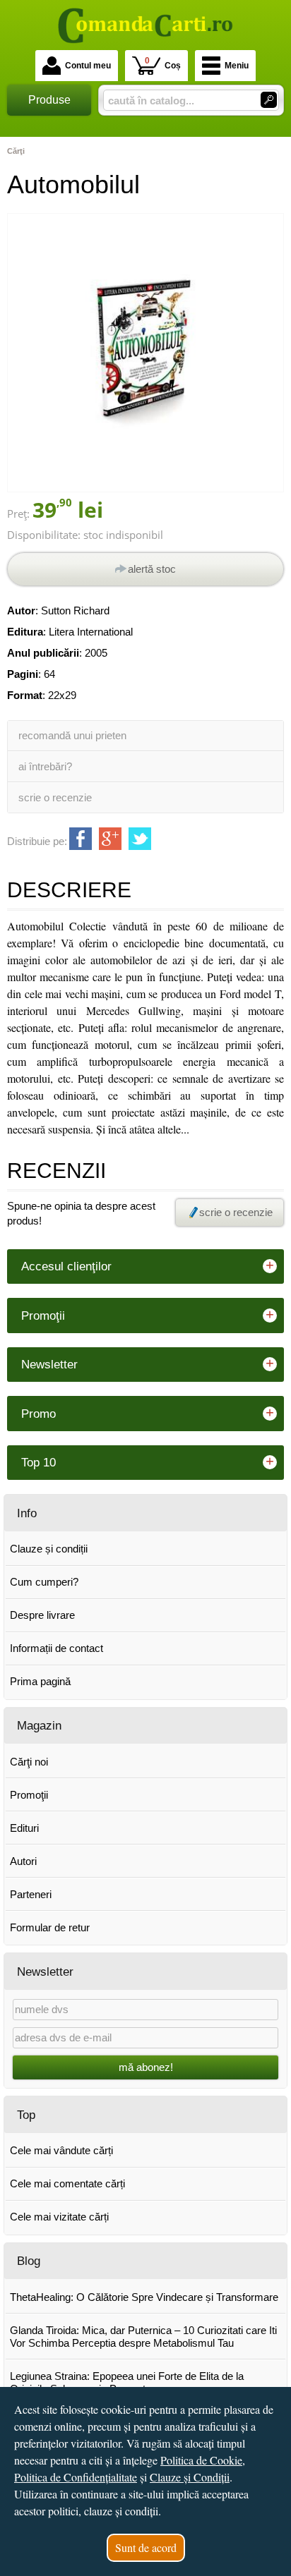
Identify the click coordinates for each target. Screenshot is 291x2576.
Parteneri (31, 1894)
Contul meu (88, 66)
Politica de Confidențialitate (76, 2477)
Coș (163, 63)
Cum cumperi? (44, 1582)
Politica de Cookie (201, 2460)
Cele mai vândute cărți (61, 2150)
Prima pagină (40, 1681)
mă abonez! (146, 2067)
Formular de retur (50, 1927)
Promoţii (29, 1795)
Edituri (24, 1828)
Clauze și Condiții (190, 2477)
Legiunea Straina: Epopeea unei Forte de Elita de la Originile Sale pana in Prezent (127, 2382)
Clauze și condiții (49, 1549)
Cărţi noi (29, 1762)
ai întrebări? (45, 766)
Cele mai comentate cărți (67, 2183)
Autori (23, 1861)
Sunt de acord (146, 2547)
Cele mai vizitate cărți (59, 2217)
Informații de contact (57, 1648)
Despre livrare (42, 1615)
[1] (269, 100)
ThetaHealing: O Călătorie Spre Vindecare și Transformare (144, 2297)
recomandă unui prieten (72, 735)
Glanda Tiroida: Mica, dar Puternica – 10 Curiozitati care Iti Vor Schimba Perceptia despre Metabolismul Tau (143, 2337)
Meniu (237, 66)
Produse (49, 100)
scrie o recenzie (55, 797)
